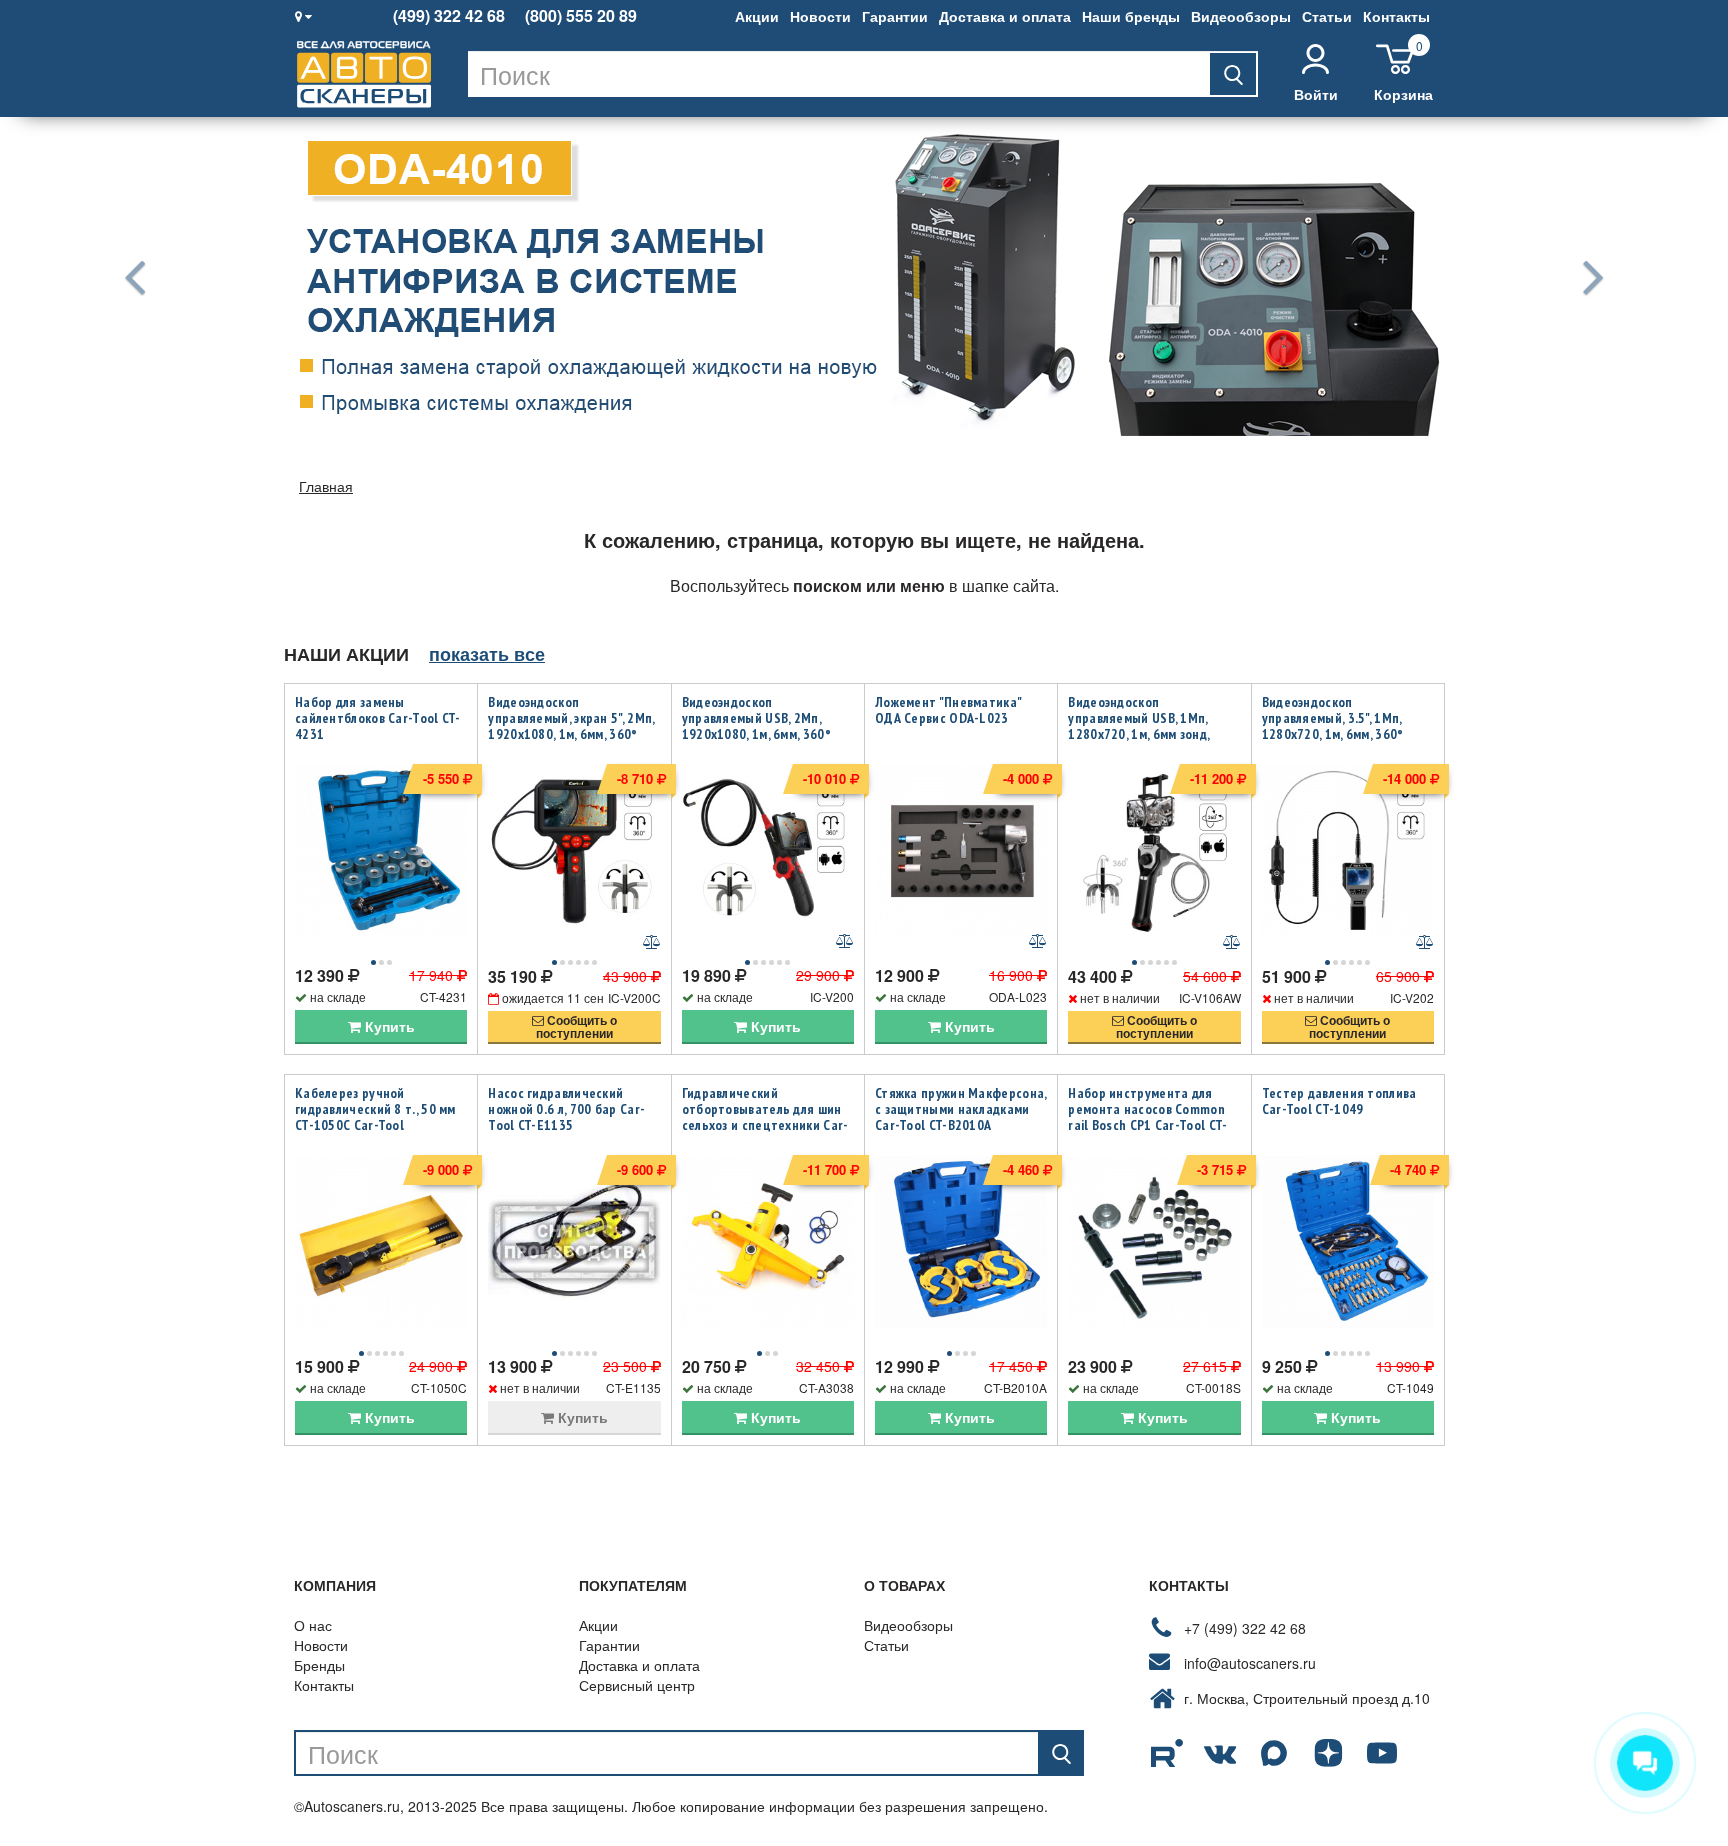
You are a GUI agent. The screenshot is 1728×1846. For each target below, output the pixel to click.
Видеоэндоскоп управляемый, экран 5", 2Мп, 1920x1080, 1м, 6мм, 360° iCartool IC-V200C (571, 726)
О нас (313, 1625)
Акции (757, 16)
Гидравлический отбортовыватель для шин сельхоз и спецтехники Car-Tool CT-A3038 (765, 1117)
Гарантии (895, 16)
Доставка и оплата (1005, 16)
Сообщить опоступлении (576, 1026)
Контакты (1396, 16)
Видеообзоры (1241, 16)
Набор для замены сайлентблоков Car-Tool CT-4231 (378, 718)
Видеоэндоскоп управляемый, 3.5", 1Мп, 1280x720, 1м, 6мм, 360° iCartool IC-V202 (1333, 726)
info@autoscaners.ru (1250, 1663)
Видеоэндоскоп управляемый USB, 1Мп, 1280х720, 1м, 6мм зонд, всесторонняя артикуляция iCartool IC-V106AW (1151, 734)
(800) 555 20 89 (581, 16)
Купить (388, 1026)
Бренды (319, 1665)
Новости (820, 16)
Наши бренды (1131, 16)
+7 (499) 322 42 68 (1245, 1628)
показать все (487, 654)
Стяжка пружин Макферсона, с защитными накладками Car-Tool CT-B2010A (961, 1109)
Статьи (1327, 16)
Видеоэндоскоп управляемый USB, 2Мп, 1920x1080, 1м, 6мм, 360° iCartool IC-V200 (756, 726)
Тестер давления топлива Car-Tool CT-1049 (1339, 1101)
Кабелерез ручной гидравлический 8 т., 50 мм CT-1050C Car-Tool (375, 1109)
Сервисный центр (637, 1685)
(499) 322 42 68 (449, 16)
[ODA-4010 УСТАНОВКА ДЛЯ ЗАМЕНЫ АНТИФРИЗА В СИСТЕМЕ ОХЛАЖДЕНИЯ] (864, 276)
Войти (1316, 94)
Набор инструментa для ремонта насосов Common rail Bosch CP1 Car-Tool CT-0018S (1147, 1117)
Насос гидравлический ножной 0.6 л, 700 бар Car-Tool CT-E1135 (566, 1109)
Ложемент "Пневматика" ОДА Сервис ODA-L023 (948, 710)
